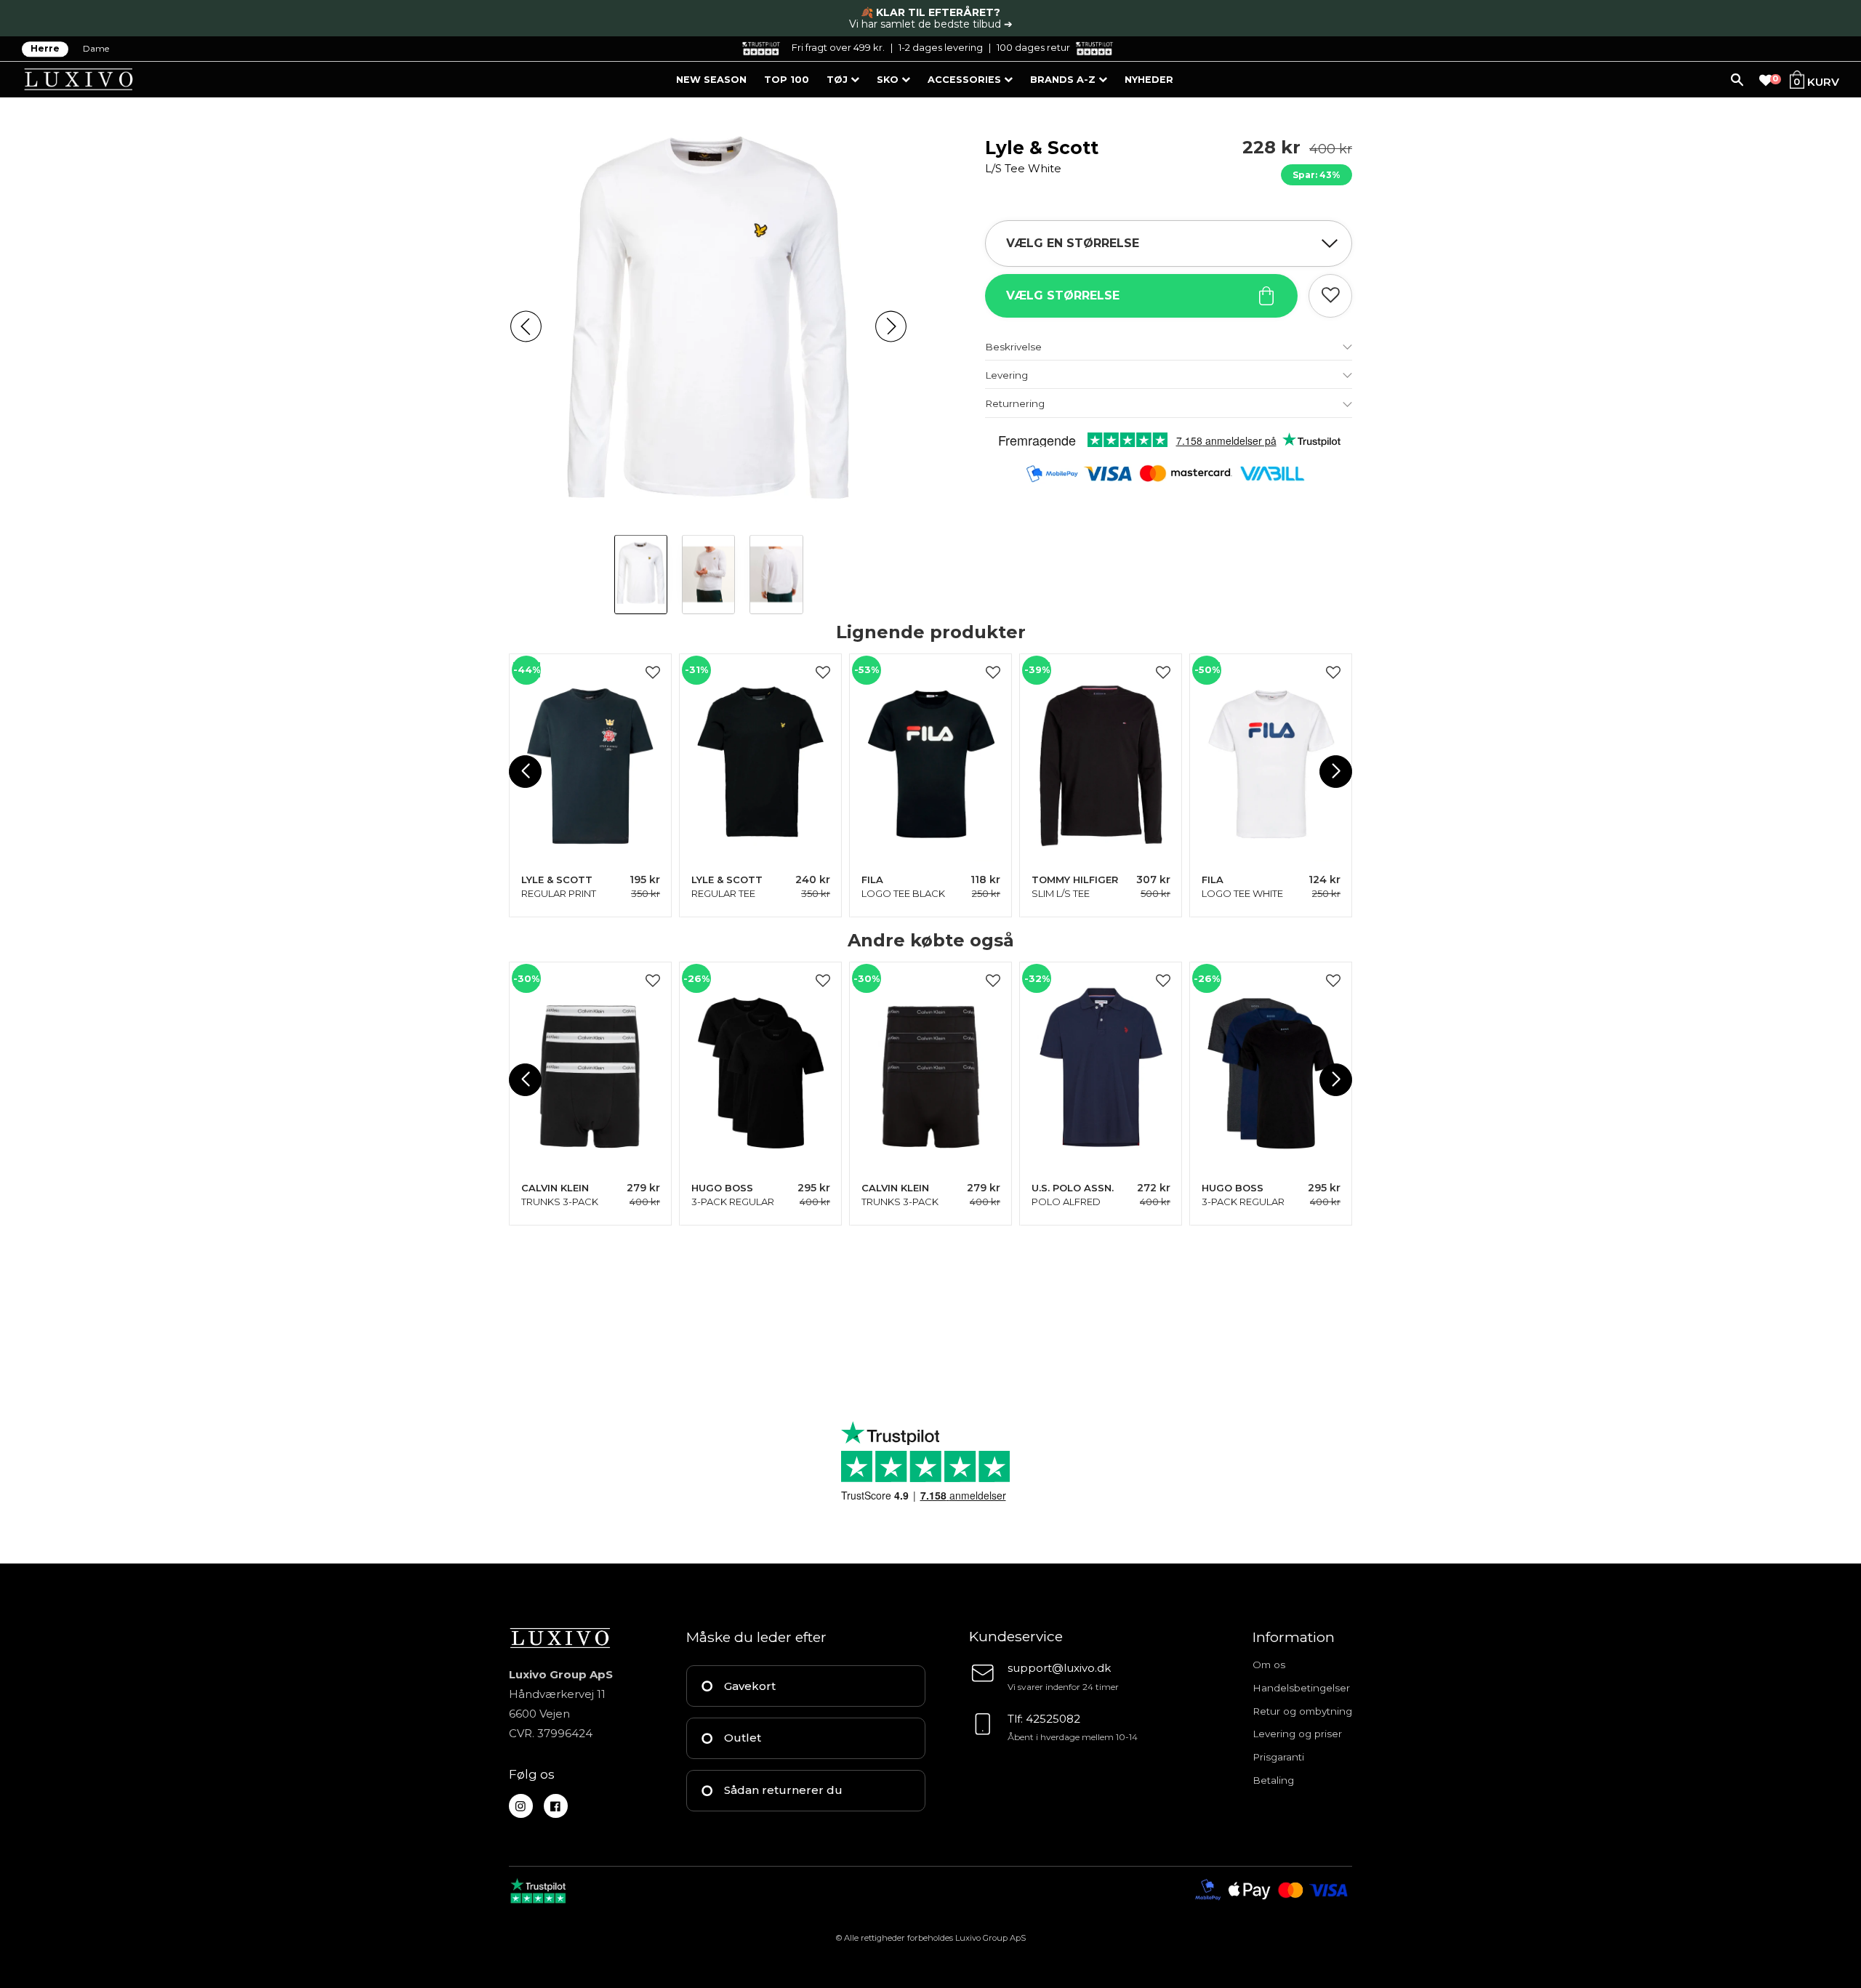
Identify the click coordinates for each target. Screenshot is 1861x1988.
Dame (96, 49)
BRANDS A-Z (1064, 80)
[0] (1766, 81)
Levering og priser (1297, 1734)
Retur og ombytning (1302, 1711)
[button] (526, 327)
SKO (889, 80)
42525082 (1053, 1719)
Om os (1269, 1665)
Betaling (1273, 1780)
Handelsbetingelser (1301, 1688)
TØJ (839, 80)
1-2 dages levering (941, 47)
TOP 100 (787, 80)
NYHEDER (1149, 80)
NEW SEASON (711, 80)
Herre (45, 49)
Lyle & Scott (1042, 156)
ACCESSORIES (966, 80)
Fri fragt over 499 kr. (838, 47)
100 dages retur (1033, 47)
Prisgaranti (1278, 1757)
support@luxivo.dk (1059, 1668)
